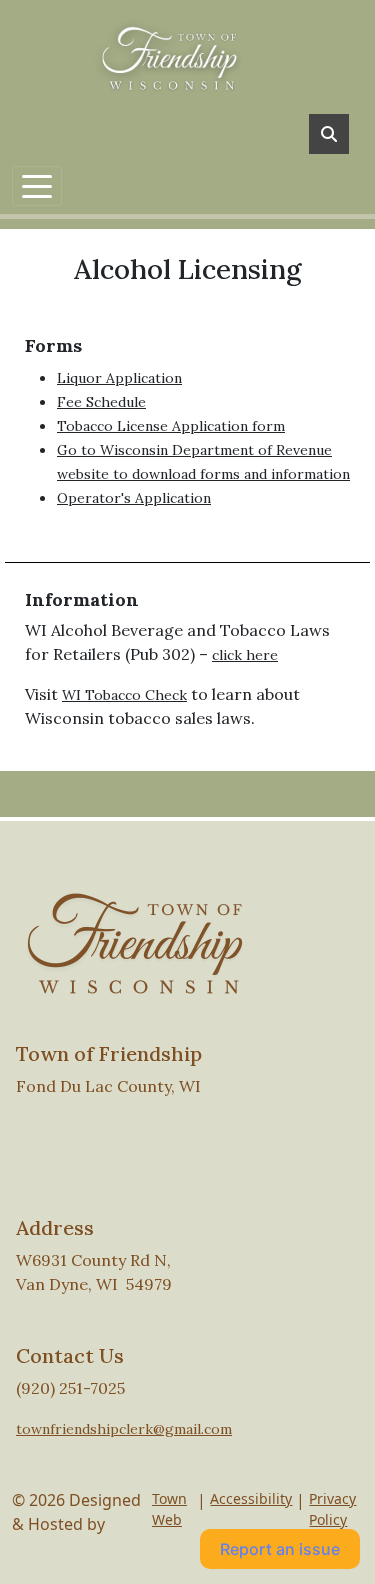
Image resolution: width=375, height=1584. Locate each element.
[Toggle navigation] (37, 186)
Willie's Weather (266, 1149)
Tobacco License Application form (171, 426)
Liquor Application (119, 378)
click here (245, 655)
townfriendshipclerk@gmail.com (124, 1429)
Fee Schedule (101, 402)
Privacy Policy (332, 1509)
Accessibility (251, 1498)
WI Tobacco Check (124, 695)
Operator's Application (134, 498)
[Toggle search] (329, 134)
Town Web (169, 1509)
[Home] (180, 55)
